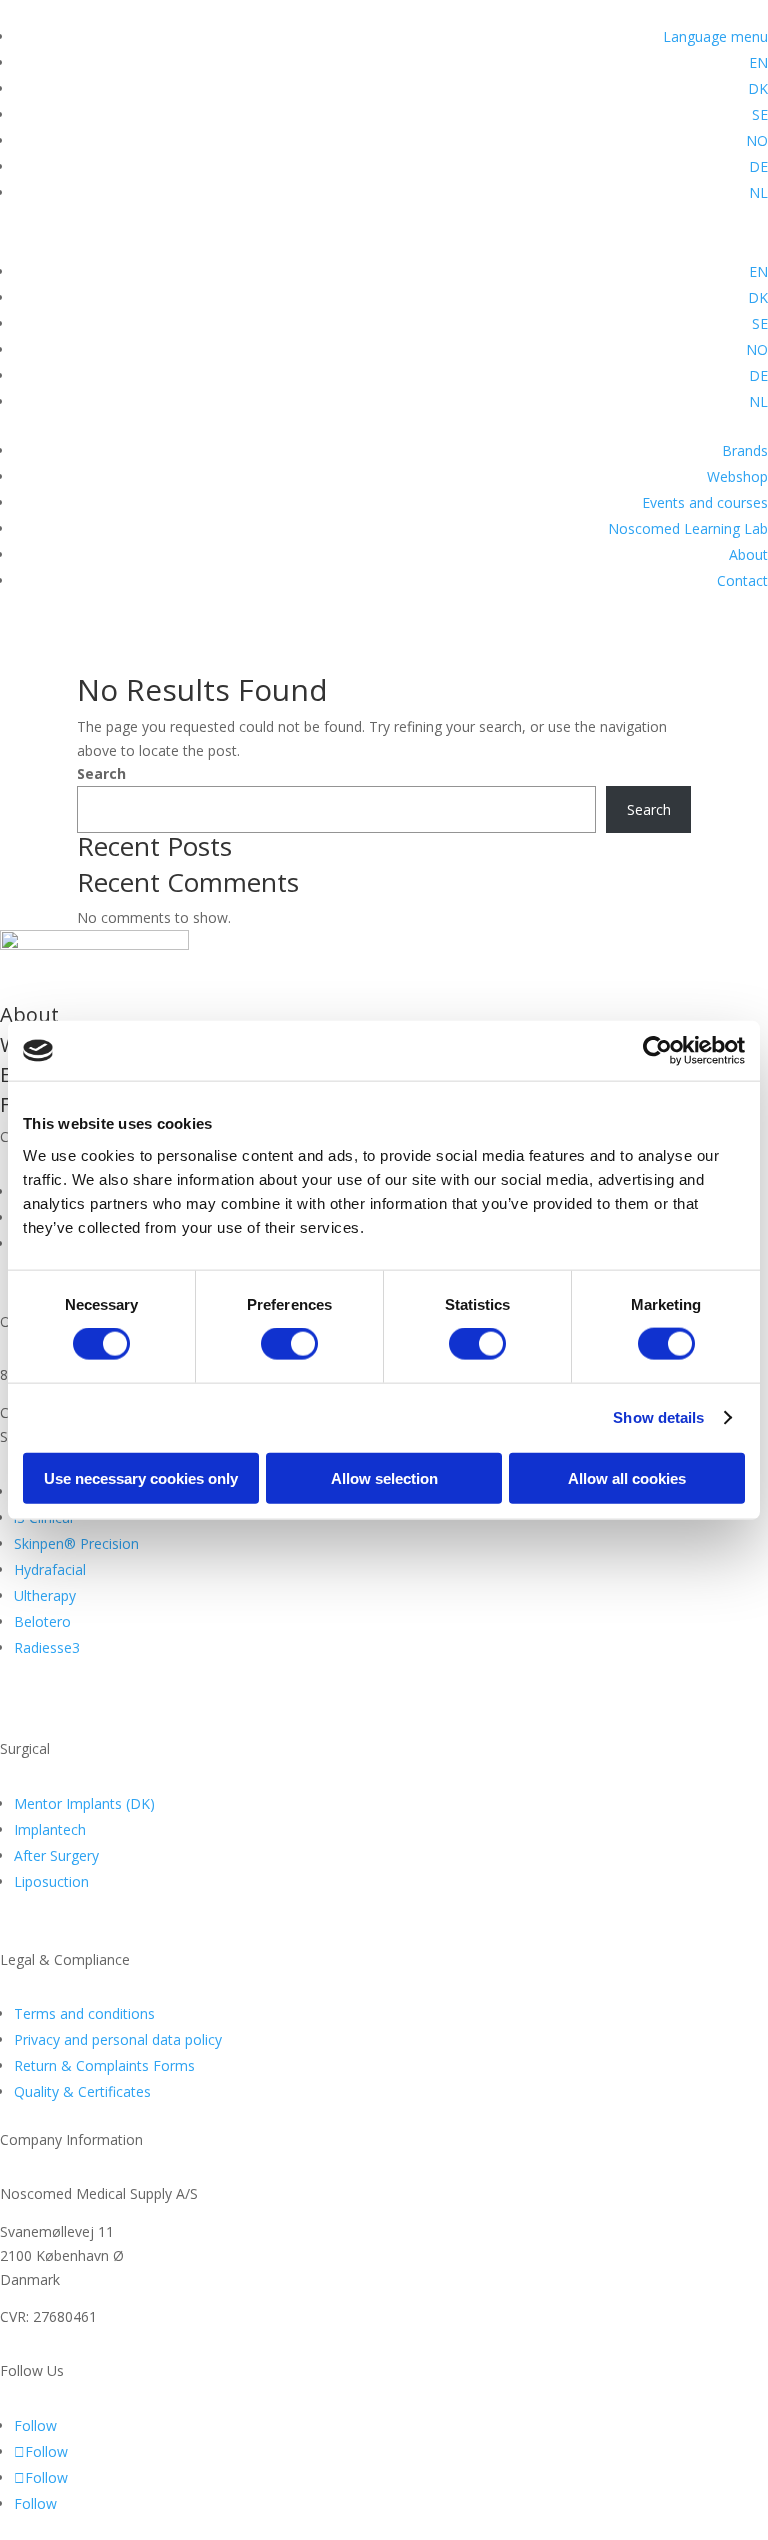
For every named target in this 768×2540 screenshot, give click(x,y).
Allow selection (384, 1477)
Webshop (737, 476)
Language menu (715, 36)
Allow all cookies (627, 1477)
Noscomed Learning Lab (688, 528)
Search (101, 773)
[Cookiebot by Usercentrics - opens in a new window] (657, 1051)
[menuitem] (758, 62)
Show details (658, 1417)
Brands (745, 450)
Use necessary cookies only (141, 1477)
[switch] (289, 1344)
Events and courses (705, 502)
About (748, 554)
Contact (742, 580)
